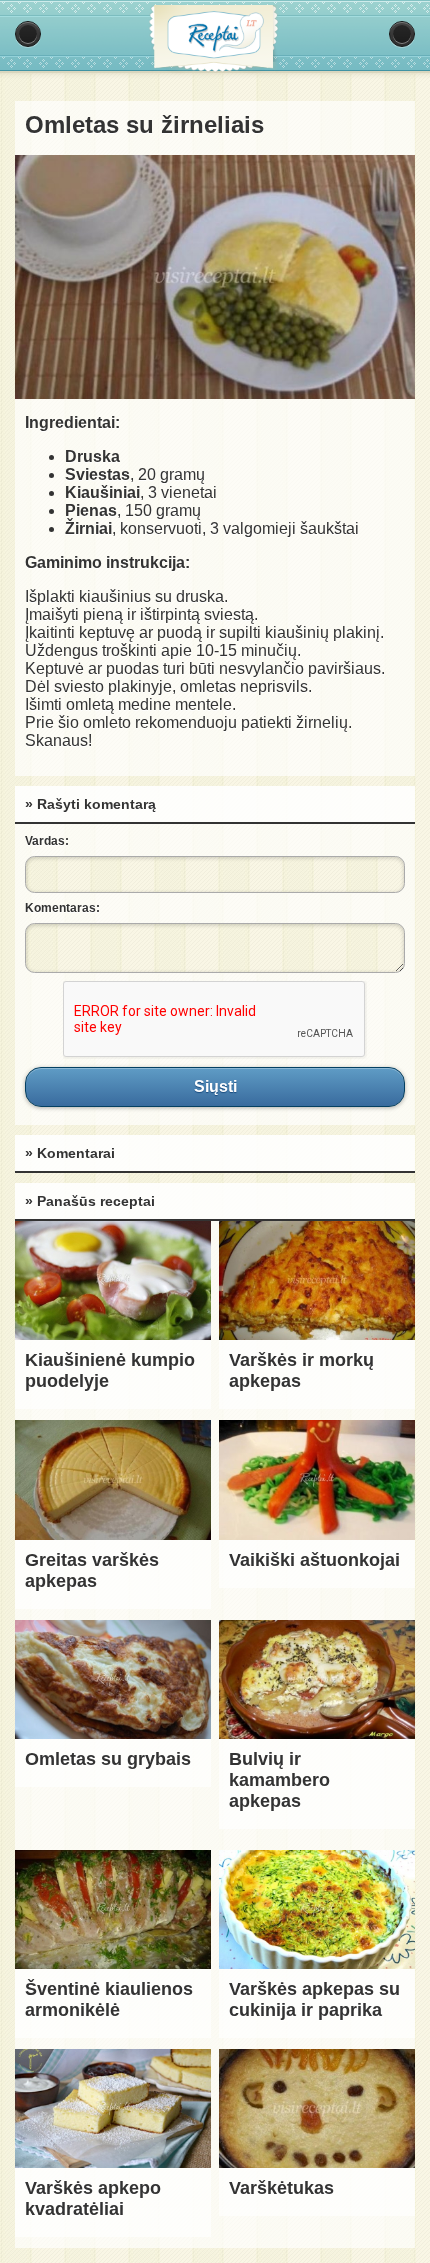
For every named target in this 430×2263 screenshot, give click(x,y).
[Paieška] (402, 34)
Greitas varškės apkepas (92, 1570)
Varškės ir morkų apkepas (301, 1370)
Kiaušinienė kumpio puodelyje (110, 1370)
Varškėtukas (281, 2188)
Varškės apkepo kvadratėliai (93, 2198)
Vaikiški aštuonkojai (314, 1560)
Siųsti (215, 1087)
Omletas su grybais (108, 1759)
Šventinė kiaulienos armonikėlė (109, 1999)
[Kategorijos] (28, 34)
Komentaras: (62, 908)
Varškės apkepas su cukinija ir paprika (314, 1999)
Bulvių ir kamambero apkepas (279, 1780)
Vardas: (47, 841)
